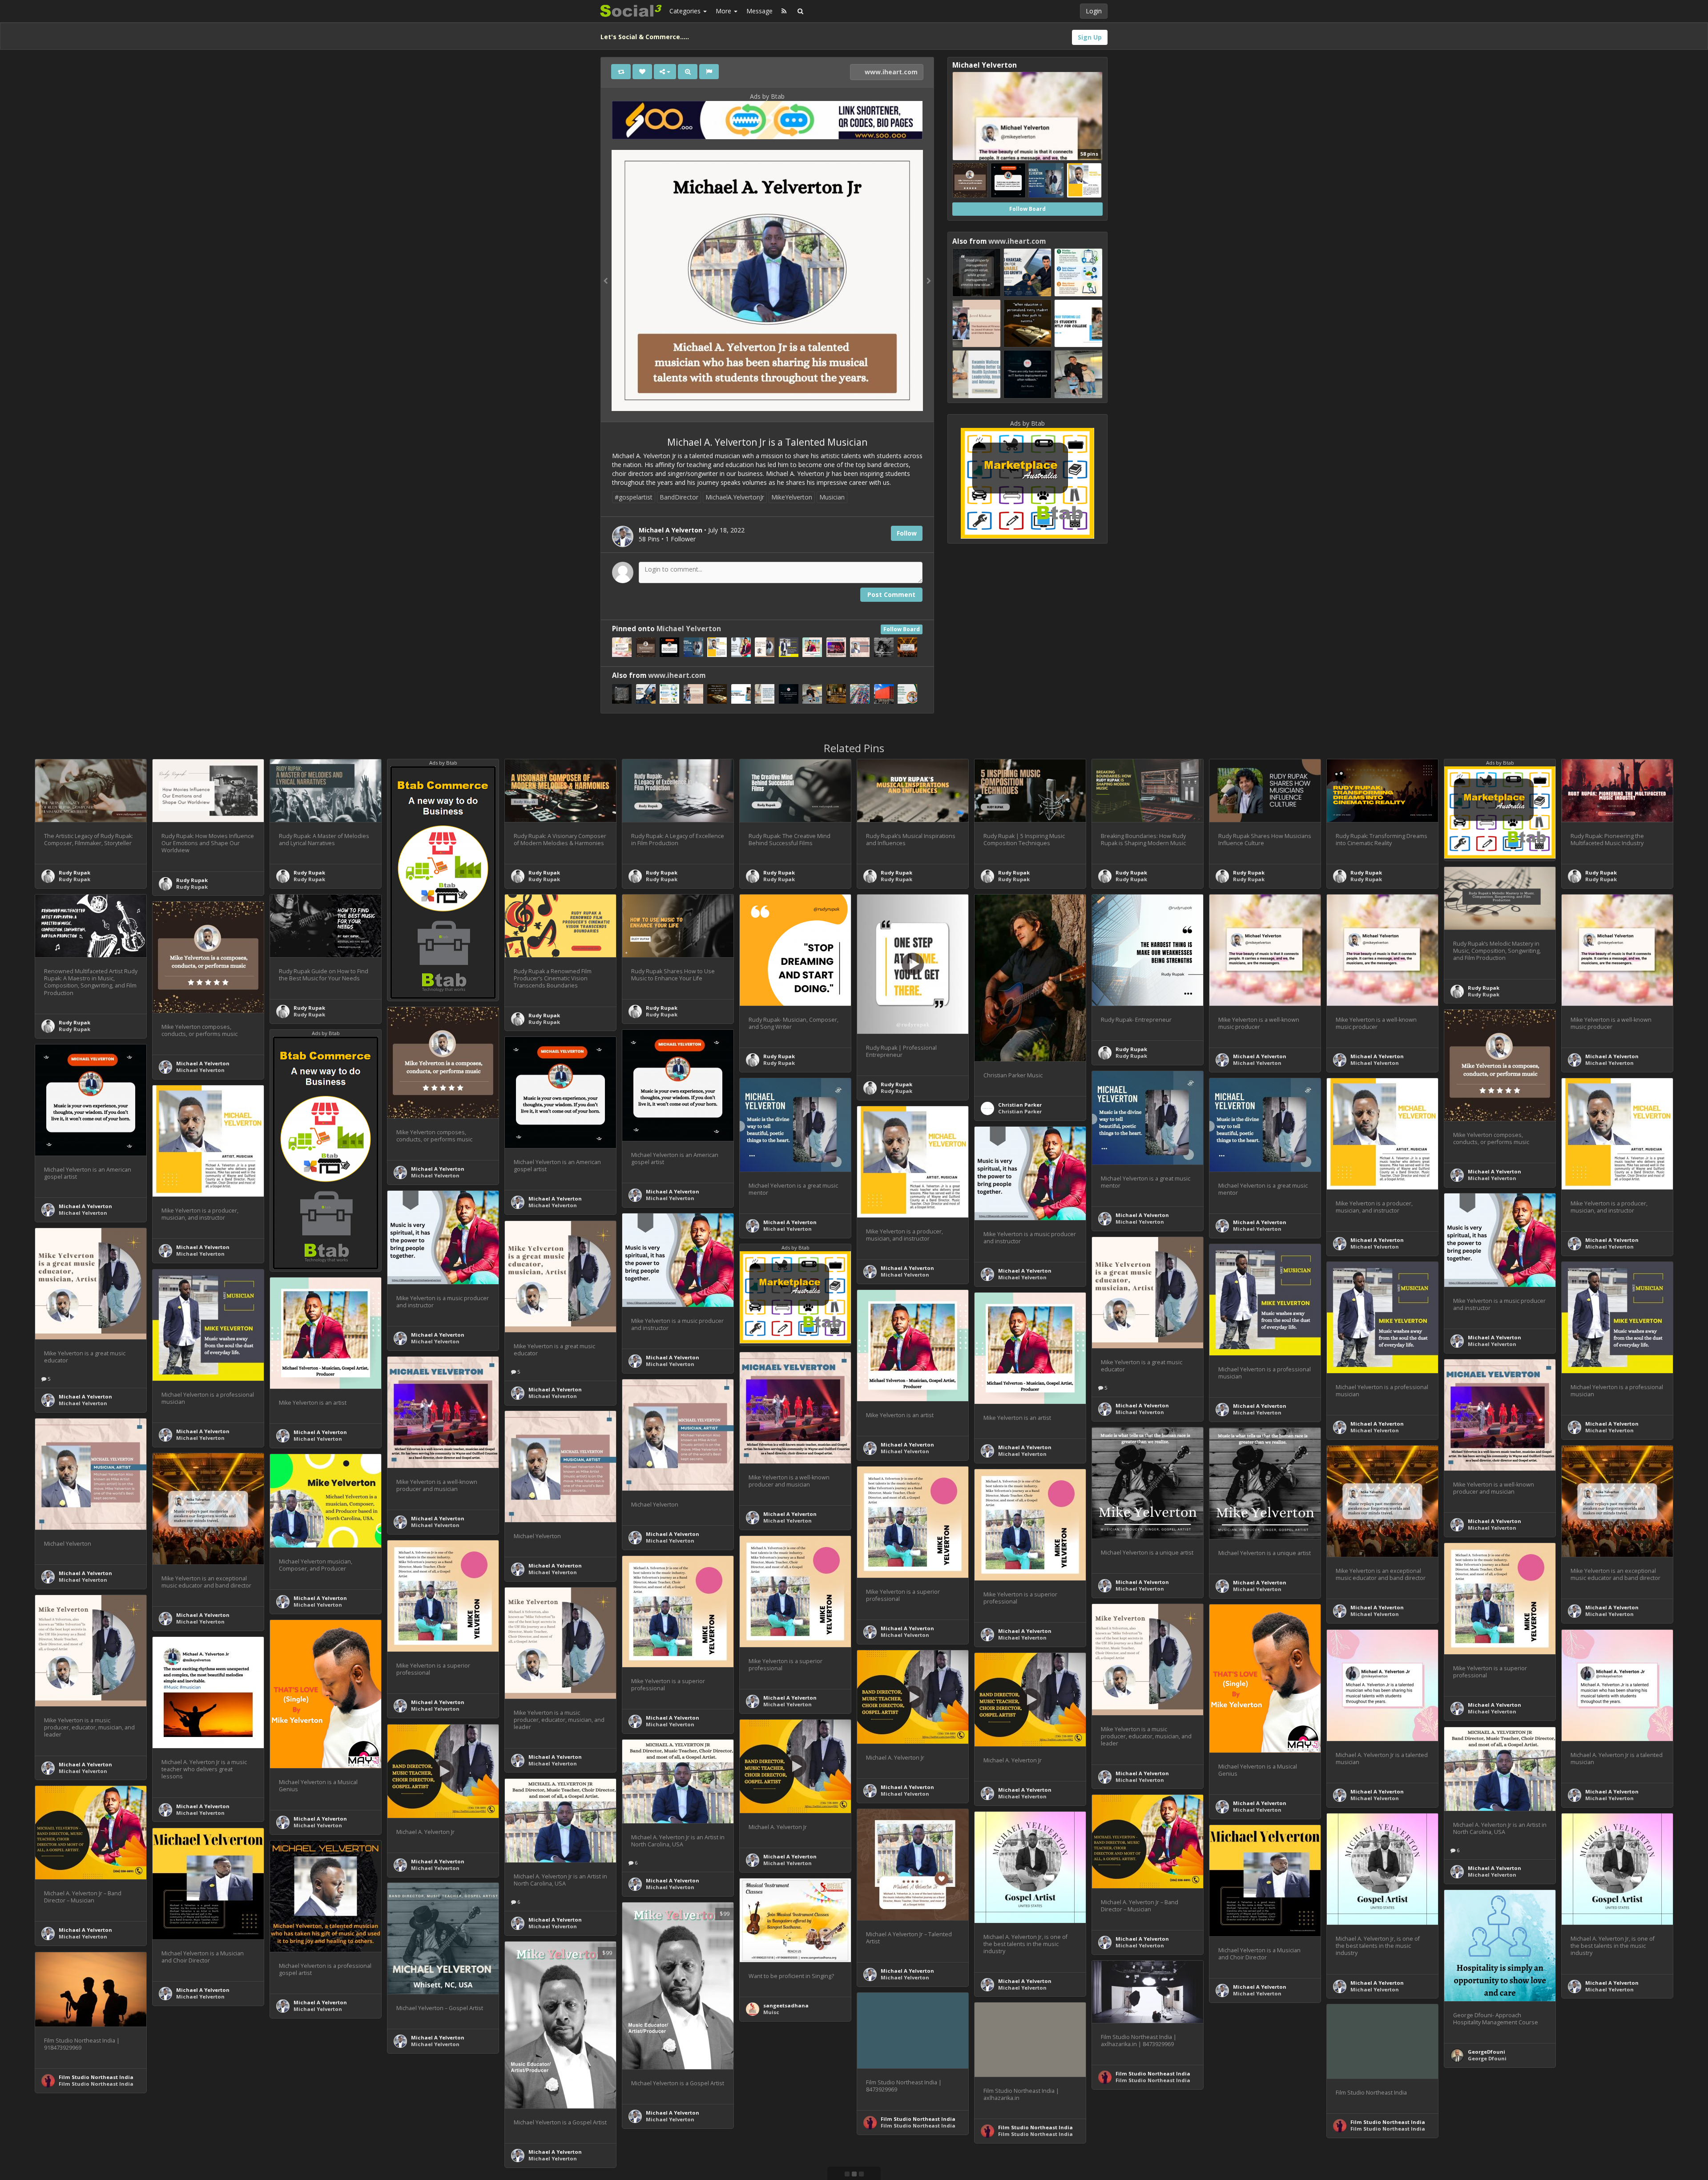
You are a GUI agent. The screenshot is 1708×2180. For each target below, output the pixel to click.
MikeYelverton (792, 497)
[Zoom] (688, 72)
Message (759, 11)
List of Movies (1603, 2142)
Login (1094, 11)
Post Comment (891, 594)
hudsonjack (192, 2125)
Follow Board (902, 629)
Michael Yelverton (689, 629)
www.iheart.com (890, 72)
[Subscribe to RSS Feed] (784, 11)
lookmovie (1247, 2134)
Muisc (771, 2012)
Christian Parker (1020, 1105)
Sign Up (1090, 37)
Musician (832, 497)
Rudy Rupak (75, 872)
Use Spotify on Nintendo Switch (218, 2132)
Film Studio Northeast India (96, 2077)
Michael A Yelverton (1260, 1056)
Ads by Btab (767, 96)
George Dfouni (1487, 2058)
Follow (907, 533)
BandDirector (679, 497)
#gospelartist (634, 497)
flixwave (1596, 2135)
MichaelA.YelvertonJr (735, 497)
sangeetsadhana (786, 2005)
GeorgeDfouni (1486, 2052)
